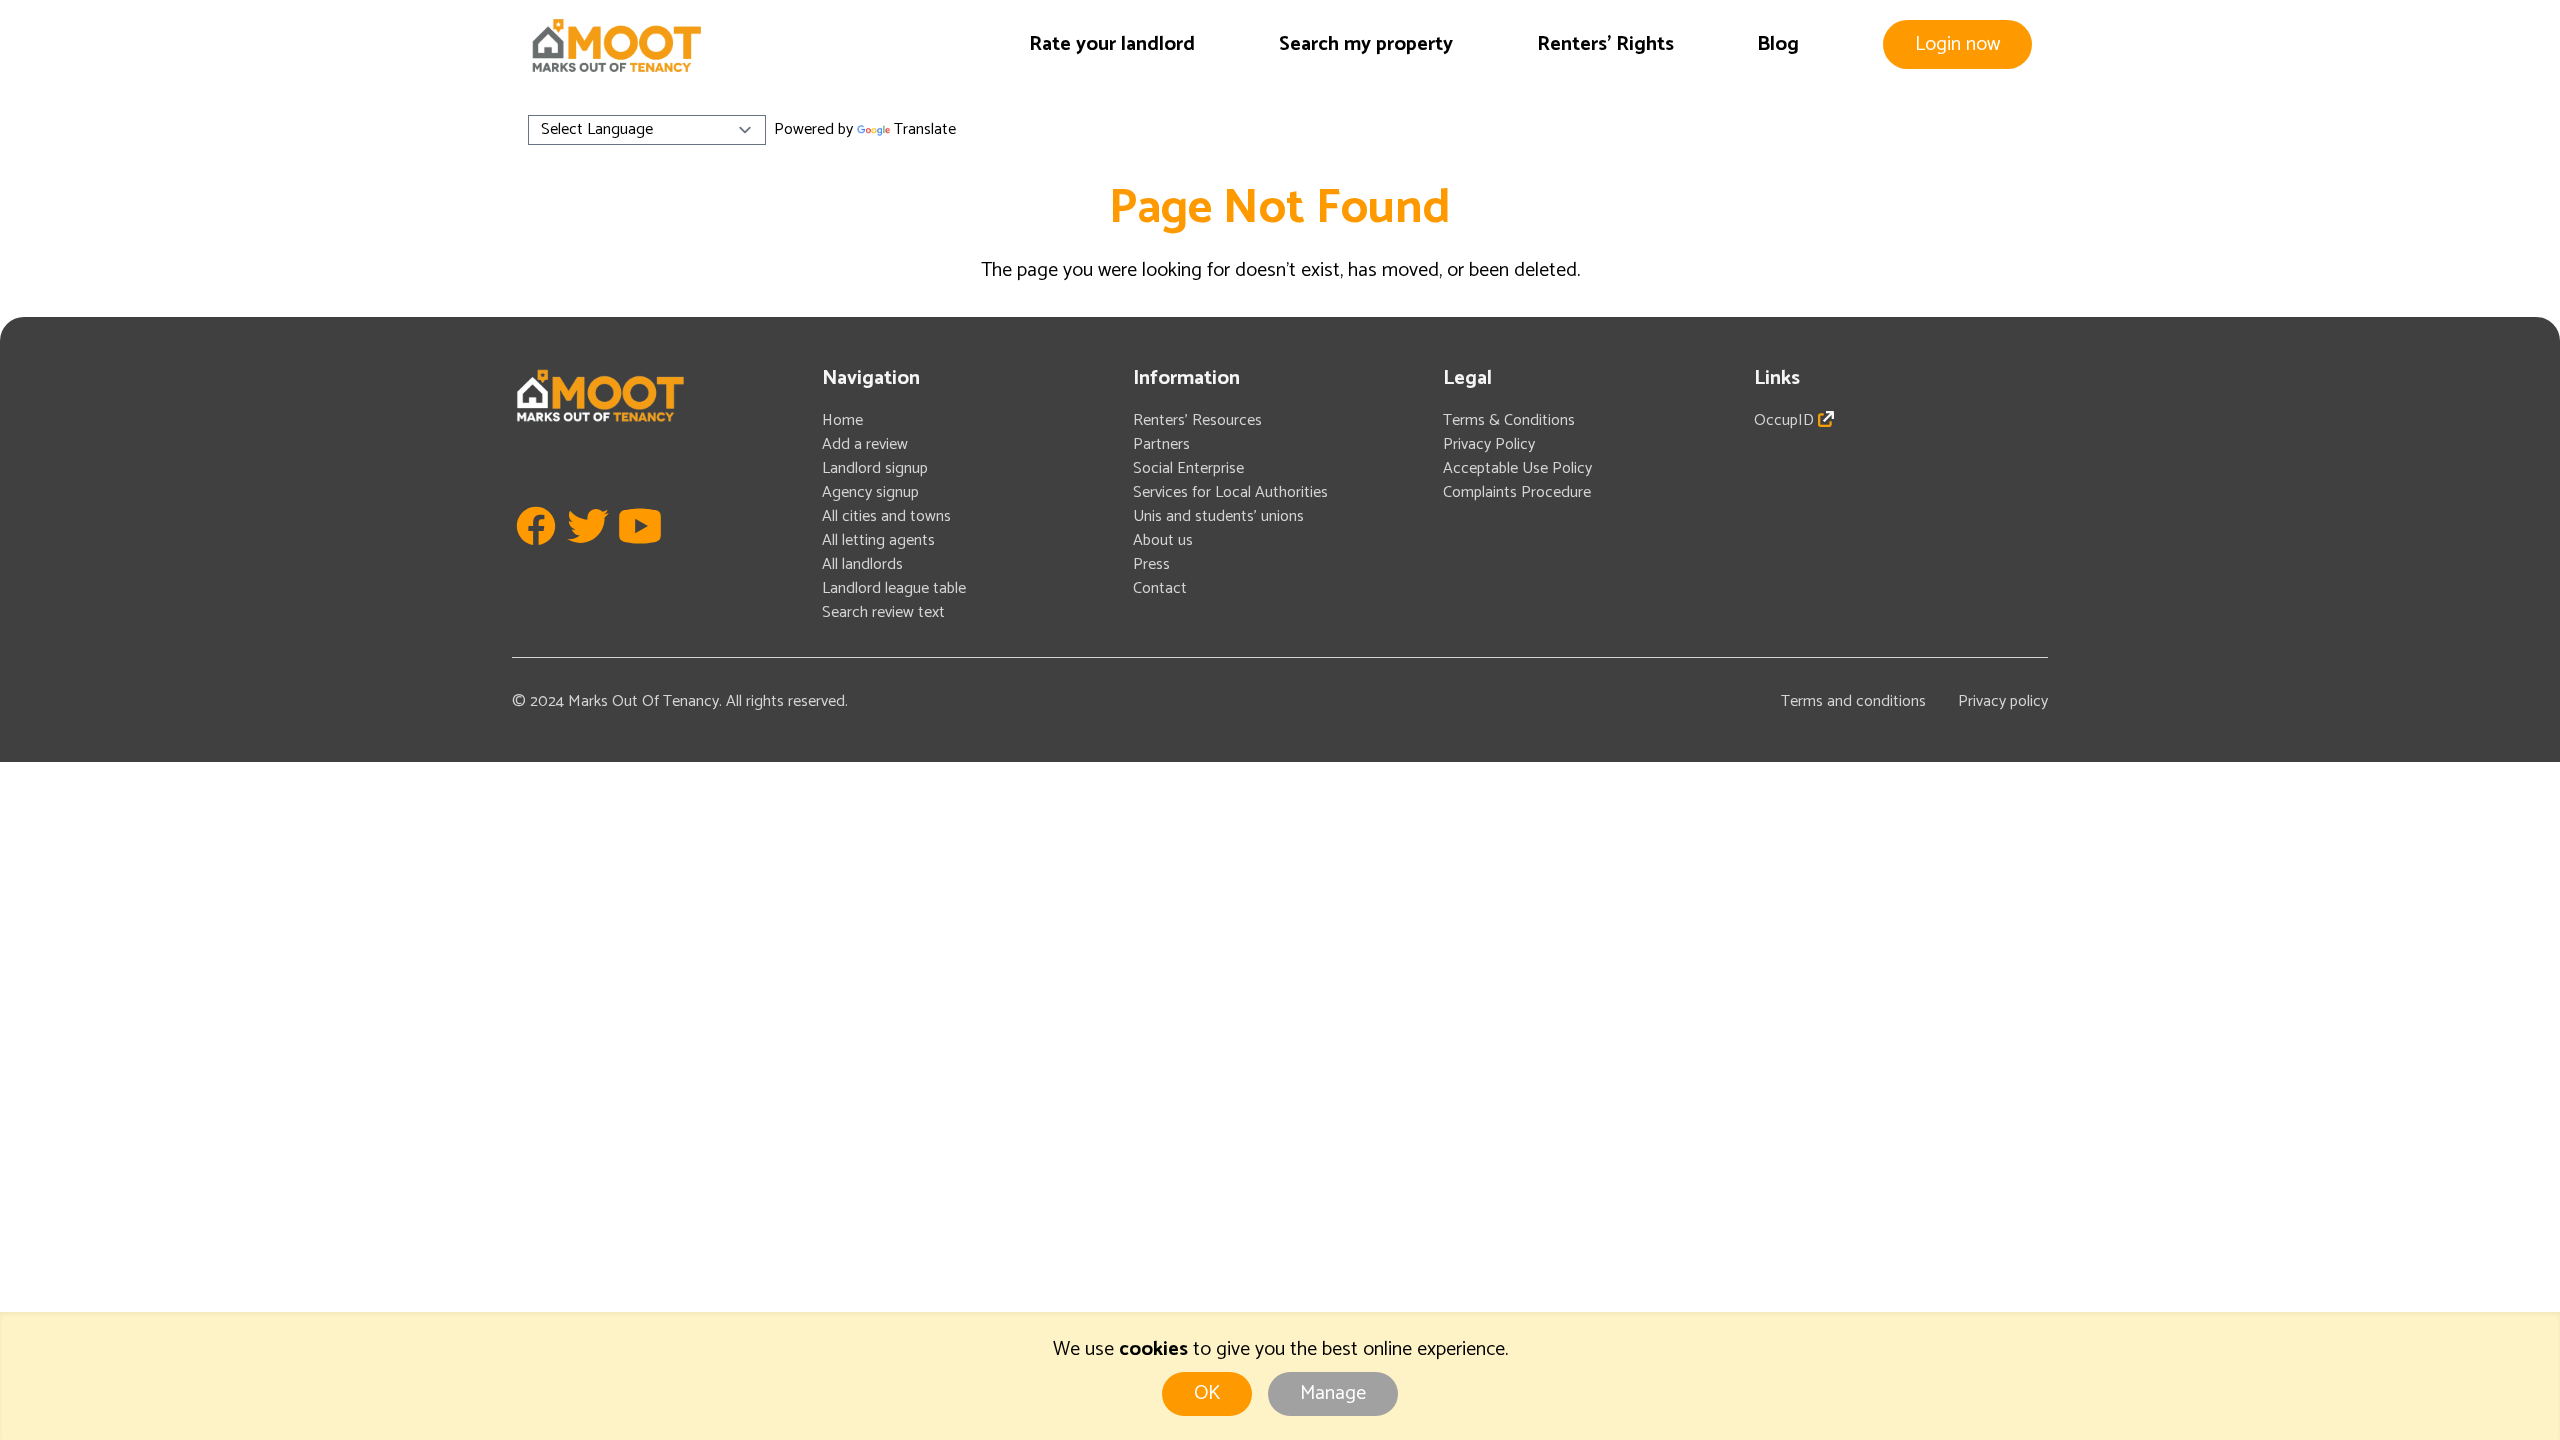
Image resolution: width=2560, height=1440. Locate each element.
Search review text (883, 612)
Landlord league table (894, 588)
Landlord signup (875, 468)
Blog (1778, 44)
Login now (1957, 44)
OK (1207, 1393)
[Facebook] (536, 555)
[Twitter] (588, 555)
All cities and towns (886, 516)
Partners (1161, 444)
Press (1151, 564)
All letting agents (878, 540)
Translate (925, 129)
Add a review (865, 444)
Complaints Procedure (1517, 492)
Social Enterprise (1188, 468)
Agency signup (870, 492)
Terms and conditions (1853, 701)
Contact (1160, 588)
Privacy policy (2003, 701)
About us (1163, 540)
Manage (1333, 1393)
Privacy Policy (1489, 444)
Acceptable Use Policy (1517, 468)
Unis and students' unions (1218, 516)
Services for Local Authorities (1230, 492)
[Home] (616, 45)
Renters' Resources (1197, 420)
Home (842, 420)
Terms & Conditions (1509, 420)
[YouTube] (640, 555)
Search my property (1366, 44)
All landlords (862, 564)
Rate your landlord (1112, 44)
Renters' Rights (1605, 44)
